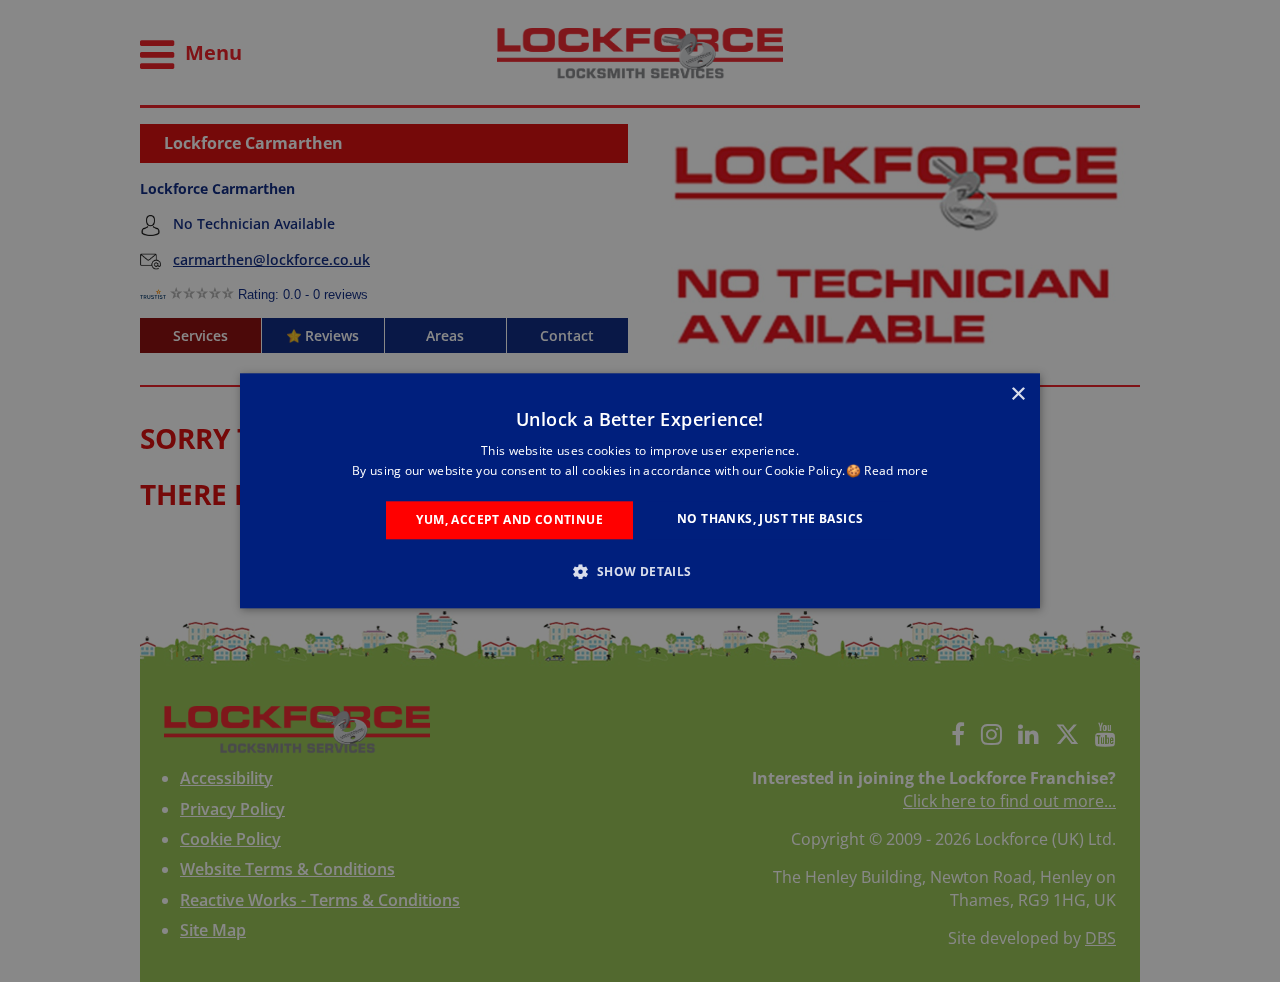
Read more (896, 471)
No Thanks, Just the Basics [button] (770, 518)
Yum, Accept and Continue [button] (509, 519)
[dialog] (640, 490)
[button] (639, 572)
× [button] (1017, 394)
